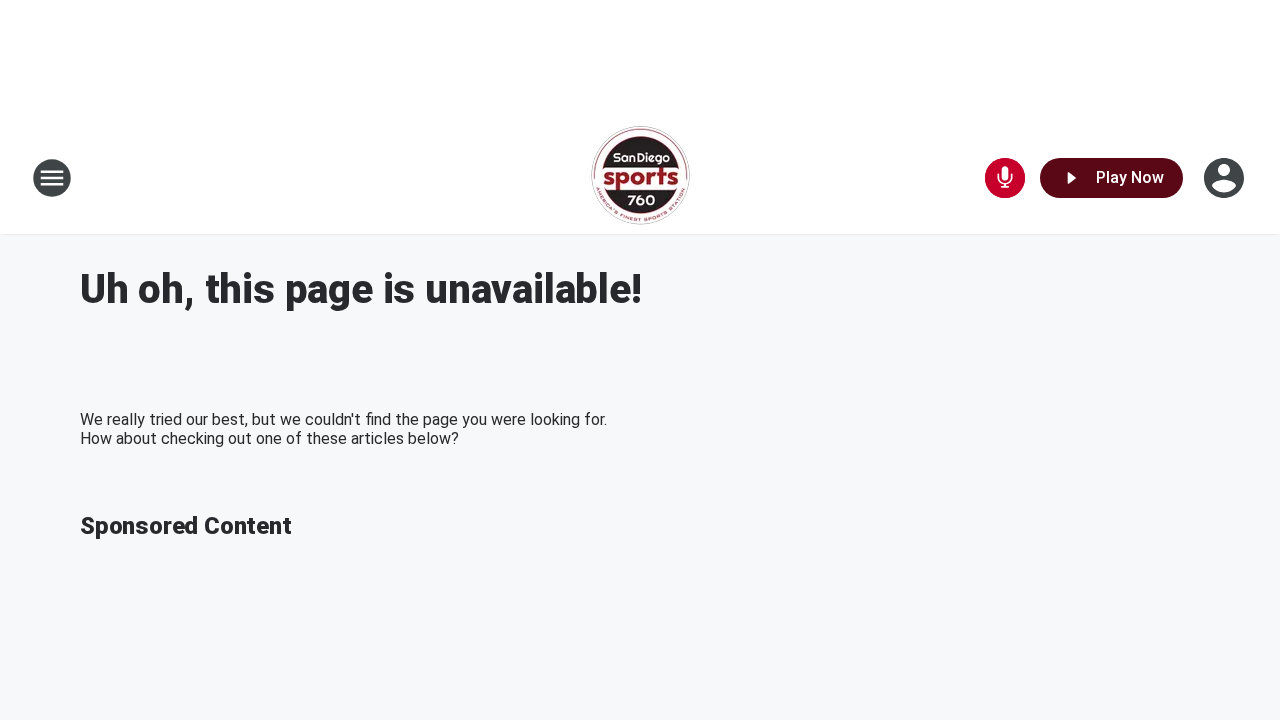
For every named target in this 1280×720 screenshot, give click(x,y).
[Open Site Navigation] (52, 178)
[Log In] (1226, 178)
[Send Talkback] (1005, 178)
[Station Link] (640, 178)
